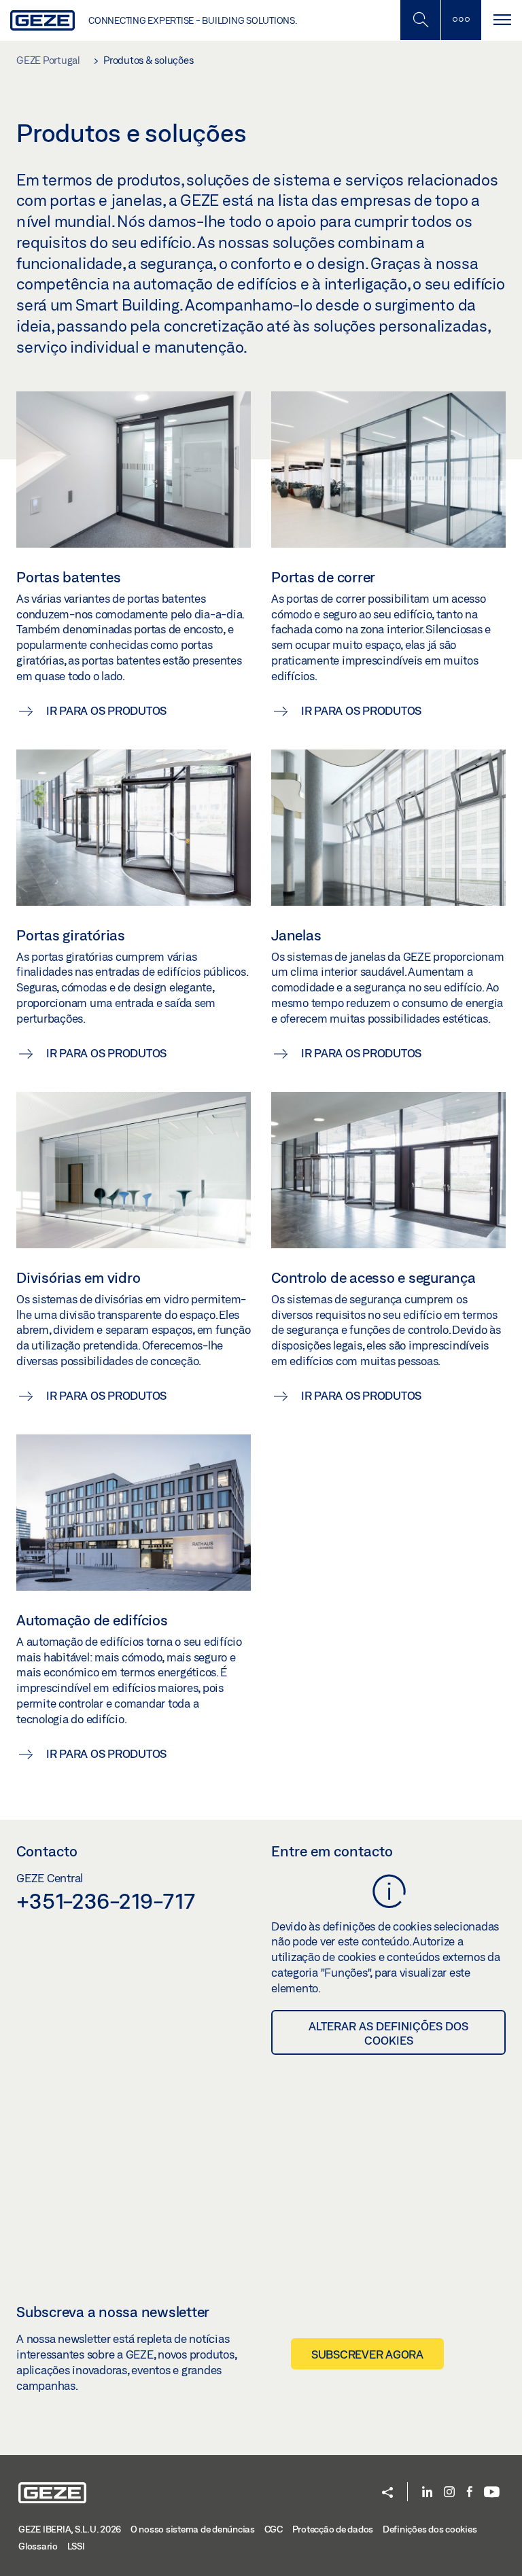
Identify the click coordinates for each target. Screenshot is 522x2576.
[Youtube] (492, 2493)
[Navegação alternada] (502, 20)
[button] (387, 2493)
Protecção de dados (333, 2529)
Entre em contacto (332, 1851)
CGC (274, 2529)
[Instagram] (449, 2493)
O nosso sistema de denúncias (193, 2529)
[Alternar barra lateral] (461, 20)
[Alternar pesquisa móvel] (420, 20)
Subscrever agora (367, 2354)
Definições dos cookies (430, 2529)
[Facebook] (470, 2493)
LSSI (76, 2546)
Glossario (38, 2546)
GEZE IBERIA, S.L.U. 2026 (70, 2529)
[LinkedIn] (427, 2493)
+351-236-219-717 (106, 1901)
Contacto (47, 1851)
